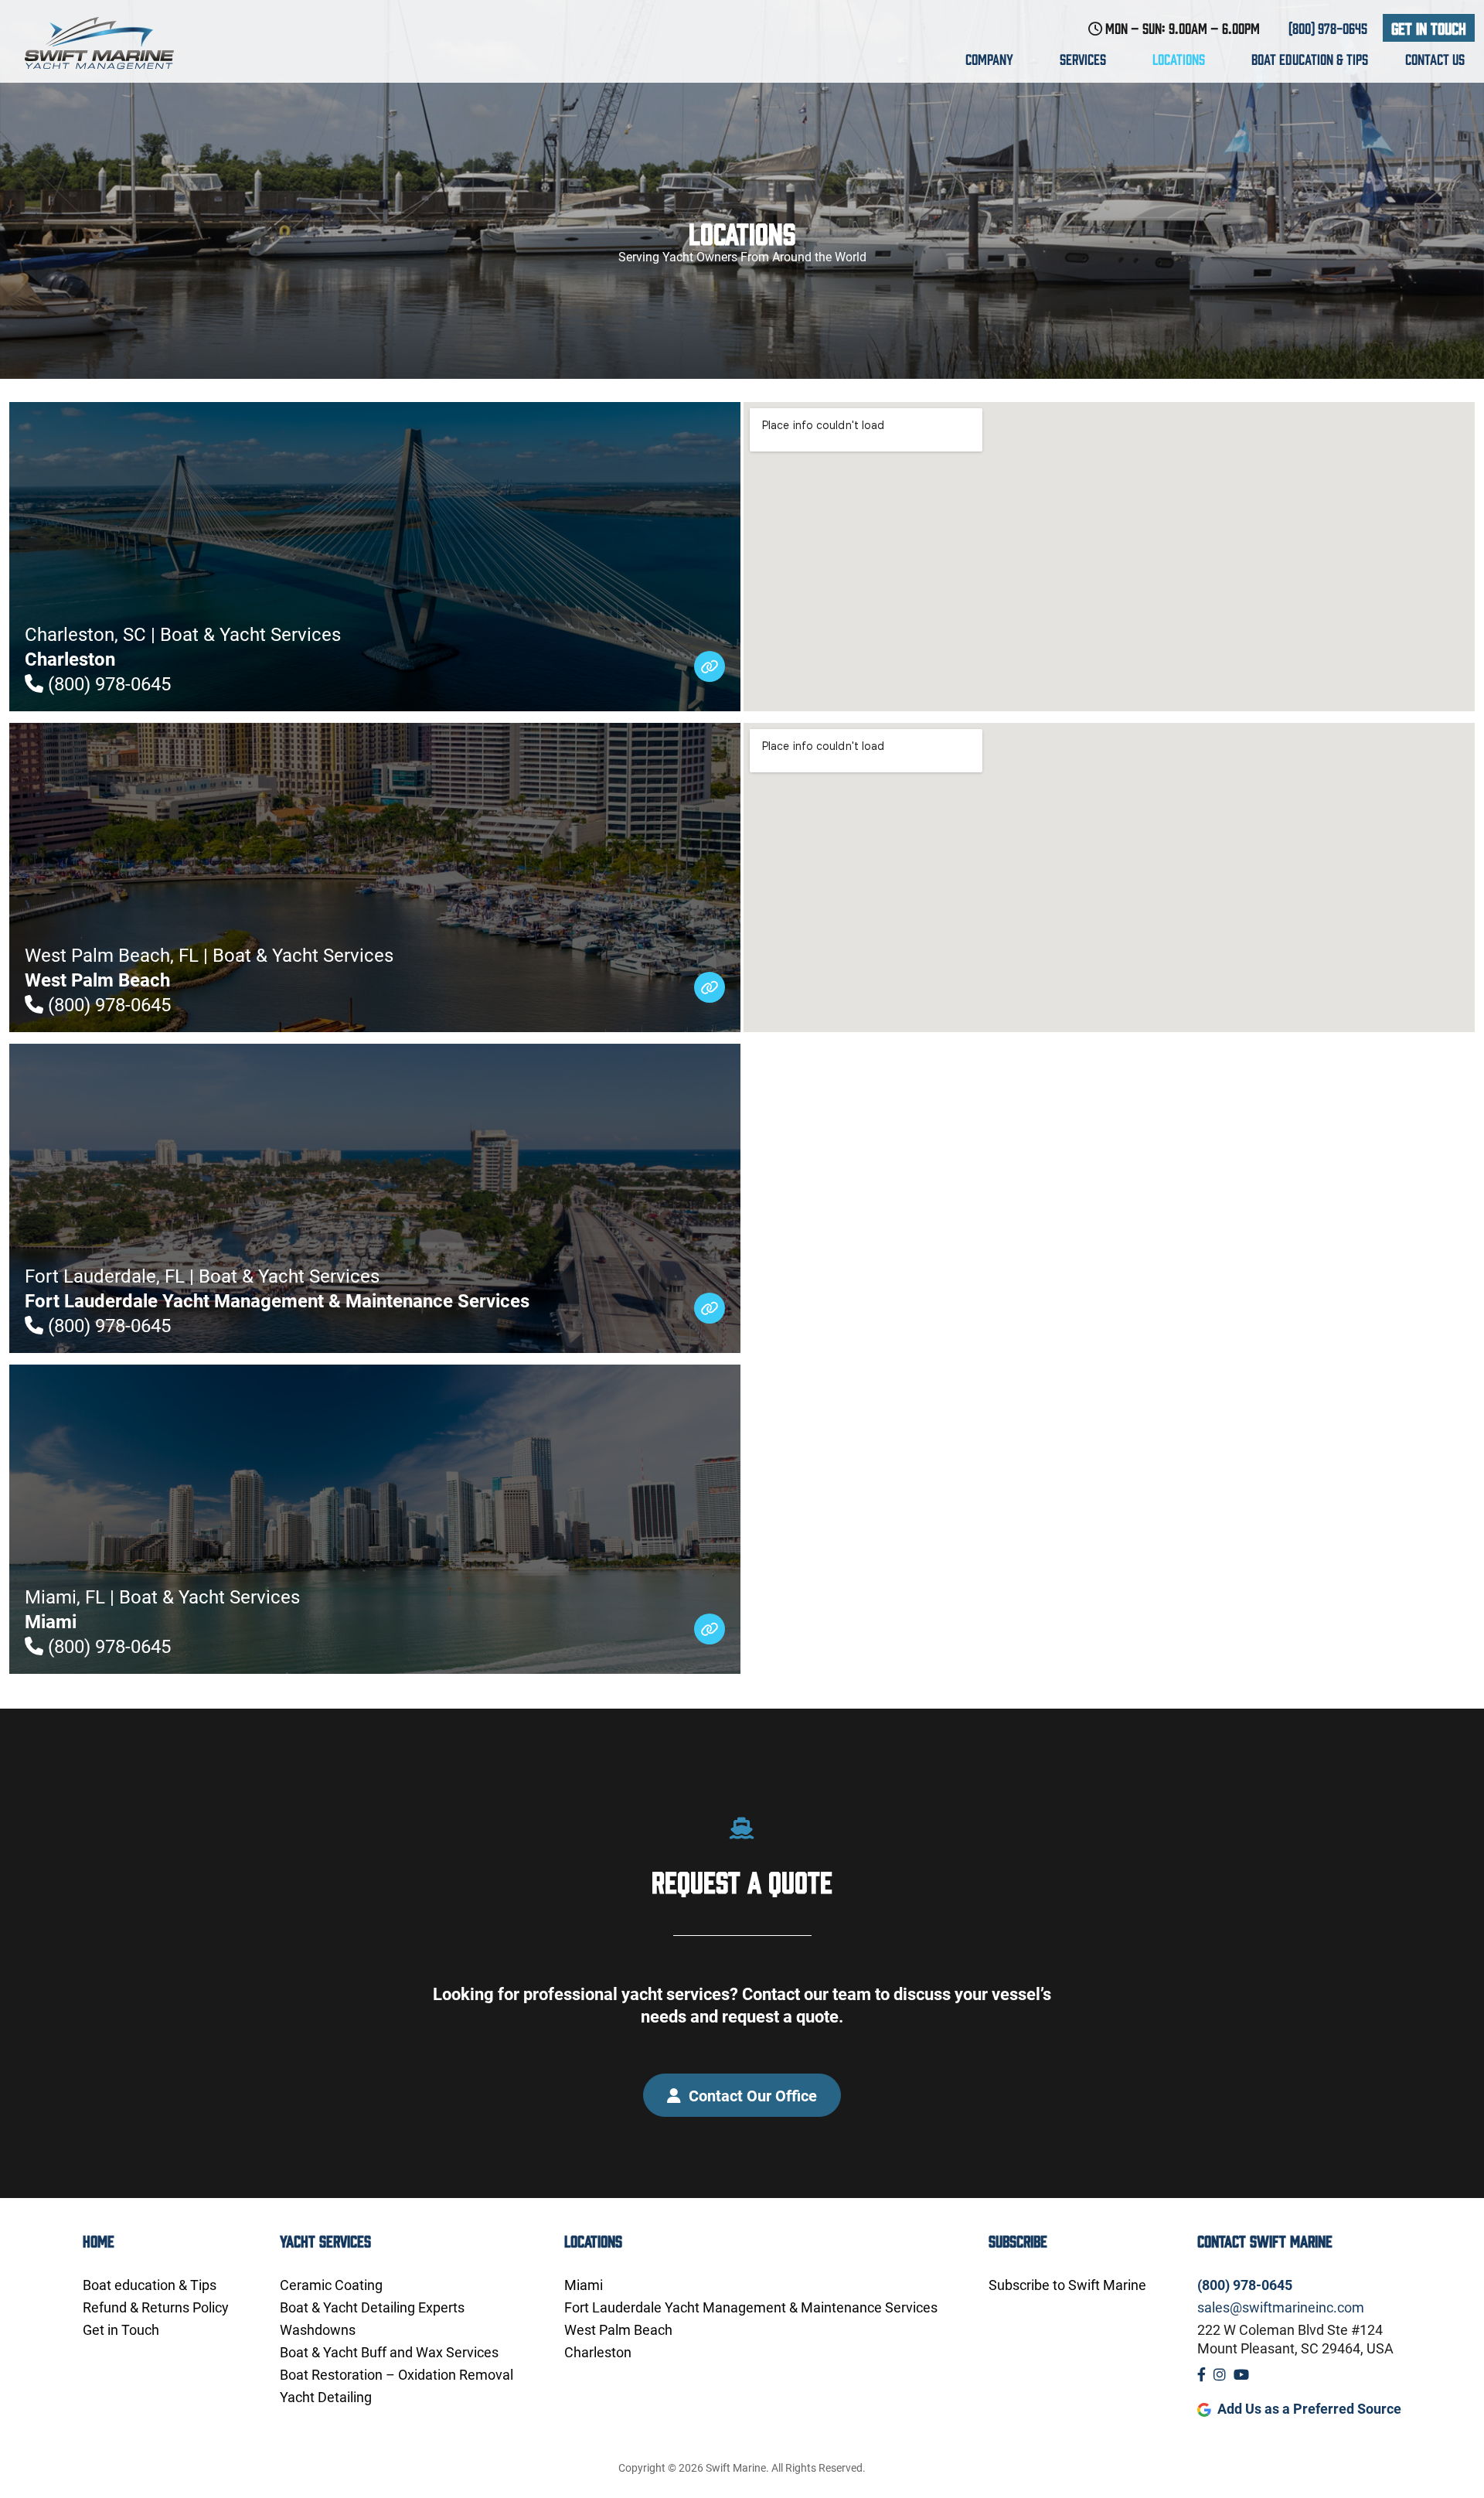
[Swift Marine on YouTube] (1241, 2374)
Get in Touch (121, 2329)
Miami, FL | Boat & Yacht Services (162, 1609)
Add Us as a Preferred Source (1309, 2408)
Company (991, 59)
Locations (1180, 59)
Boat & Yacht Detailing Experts (372, 2307)
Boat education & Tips (1310, 59)
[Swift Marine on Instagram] (1220, 2374)
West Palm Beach (618, 2329)
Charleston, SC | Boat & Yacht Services (183, 646)
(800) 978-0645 (1328, 28)
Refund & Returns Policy (156, 2307)
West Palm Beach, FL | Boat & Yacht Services (209, 967)
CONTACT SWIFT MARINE (1265, 2240)
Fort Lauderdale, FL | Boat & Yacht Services (277, 1288)
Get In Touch (1429, 27)
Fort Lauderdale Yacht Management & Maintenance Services (751, 2307)
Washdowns (318, 2329)
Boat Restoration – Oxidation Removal (397, 2374)
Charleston (598, 2352)
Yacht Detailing (326, 2397)
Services (1084, 59)
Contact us (1435, 59)
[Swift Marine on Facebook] (1201, 2374)
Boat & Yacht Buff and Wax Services (389, 2352)
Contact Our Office (751, 2095)
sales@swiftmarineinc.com (1281, 2307)
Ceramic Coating (331, 2285)
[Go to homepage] (114, 43)
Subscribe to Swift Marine (1067, 2285)
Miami (584, 2285)
